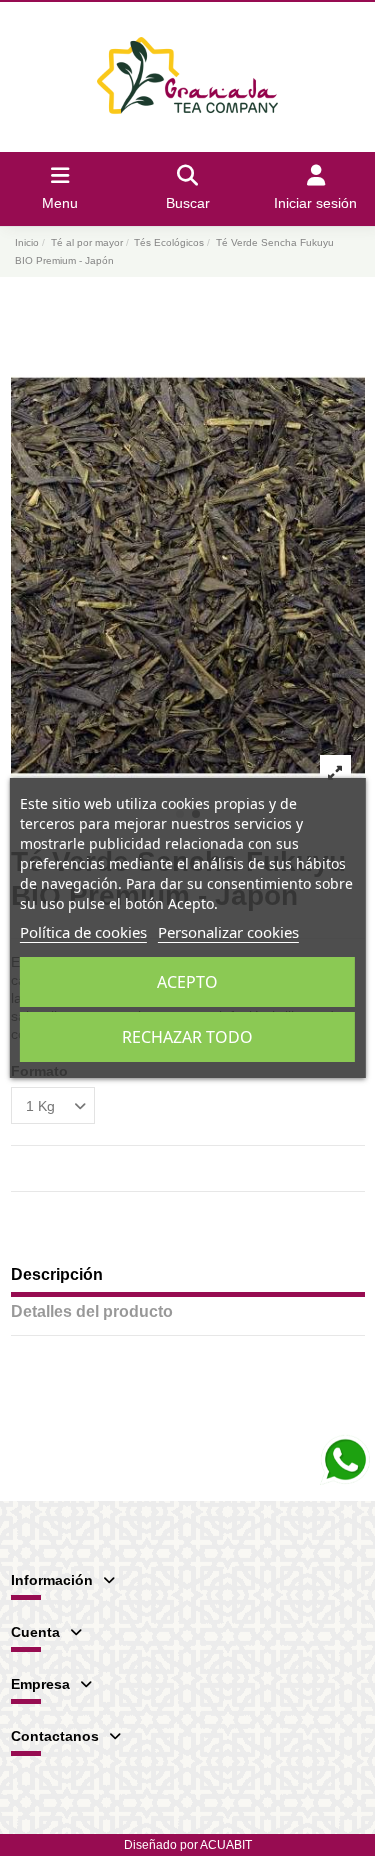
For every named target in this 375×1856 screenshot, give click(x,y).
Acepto (187, 982)
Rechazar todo (187, 1037)
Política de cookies (83, 932)
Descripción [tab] (57, 1274)
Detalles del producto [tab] (92, 1311)
